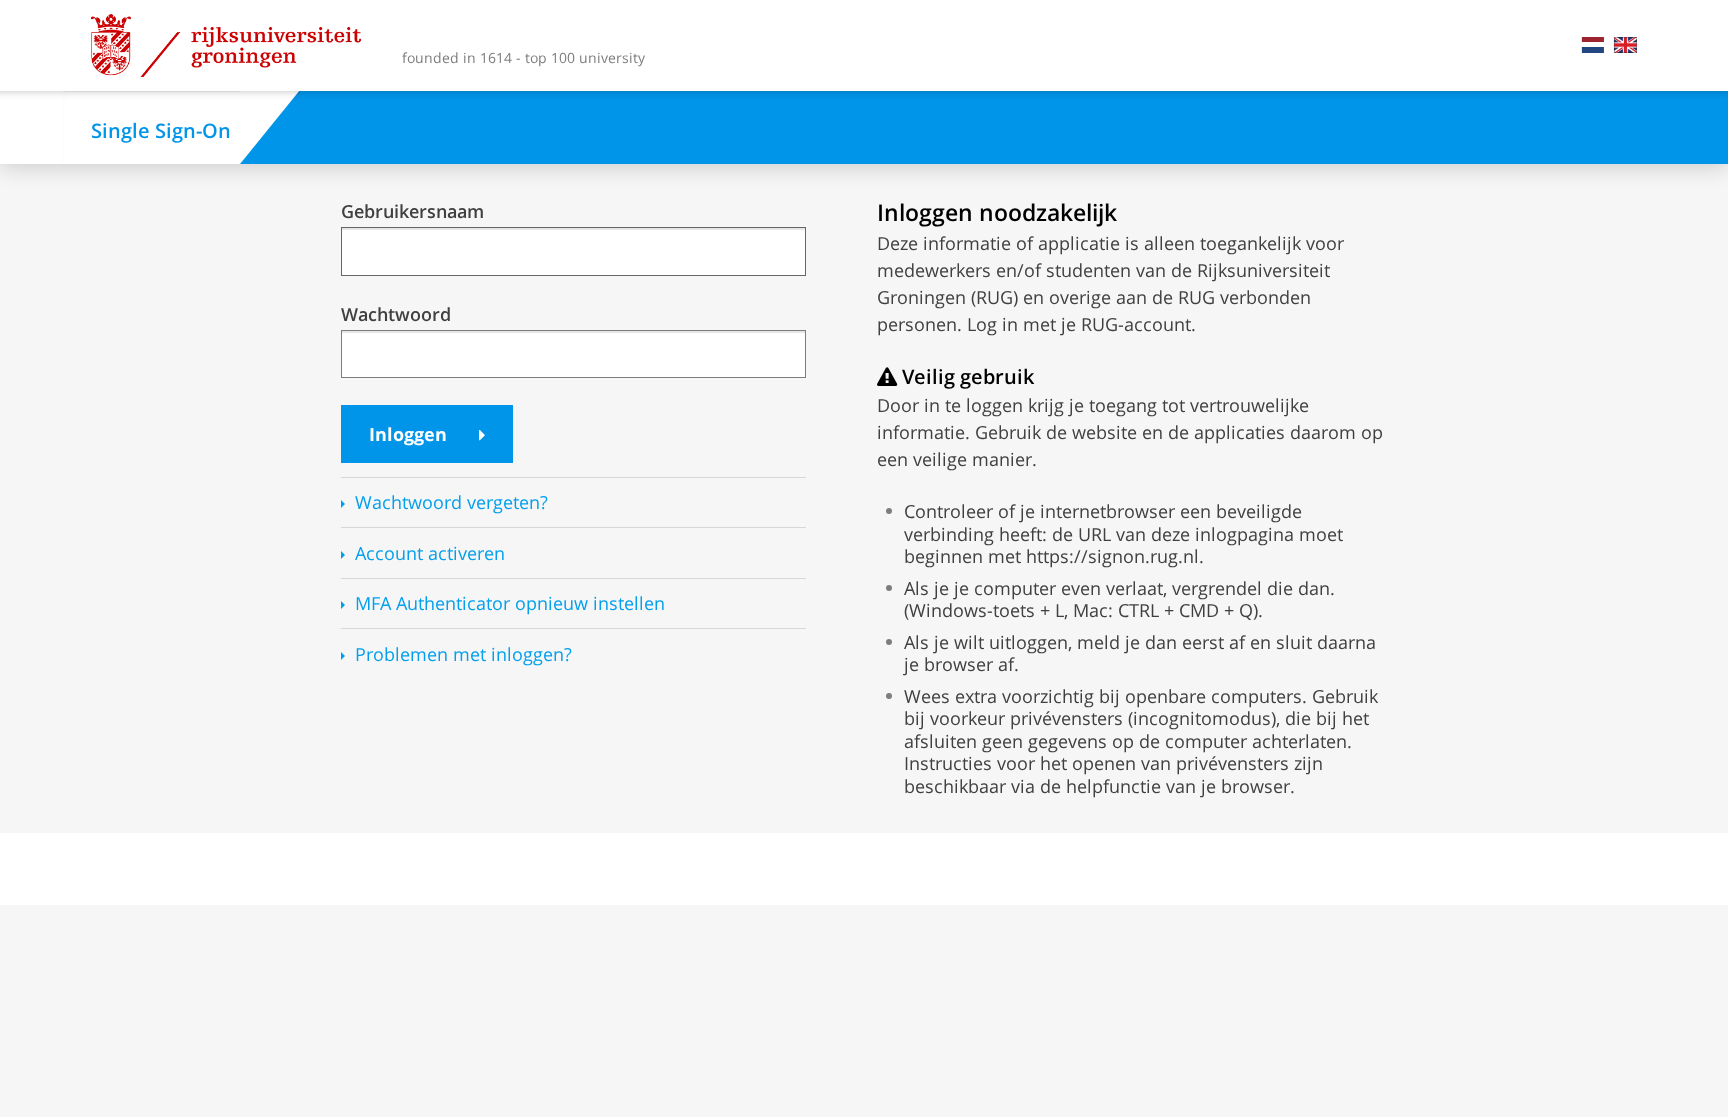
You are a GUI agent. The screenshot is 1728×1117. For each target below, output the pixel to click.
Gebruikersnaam (412, 211)
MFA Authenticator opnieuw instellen (510, 603)
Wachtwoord (396, 314)
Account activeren (430, 553)
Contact (1567, 45)
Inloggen (410, 434)
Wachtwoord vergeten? (451, 502)
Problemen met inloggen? (463, 654)
